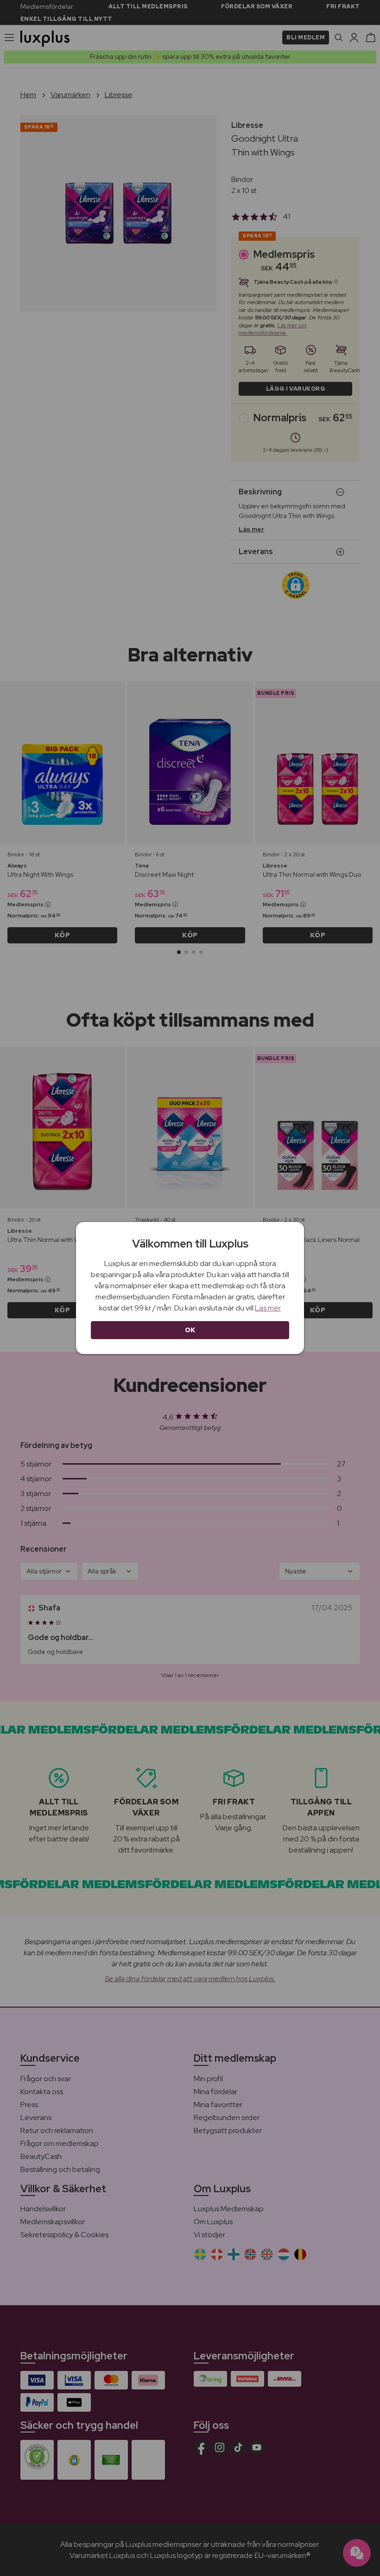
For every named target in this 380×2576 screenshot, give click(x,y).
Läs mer (268, 1308)
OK (190, 1330)
